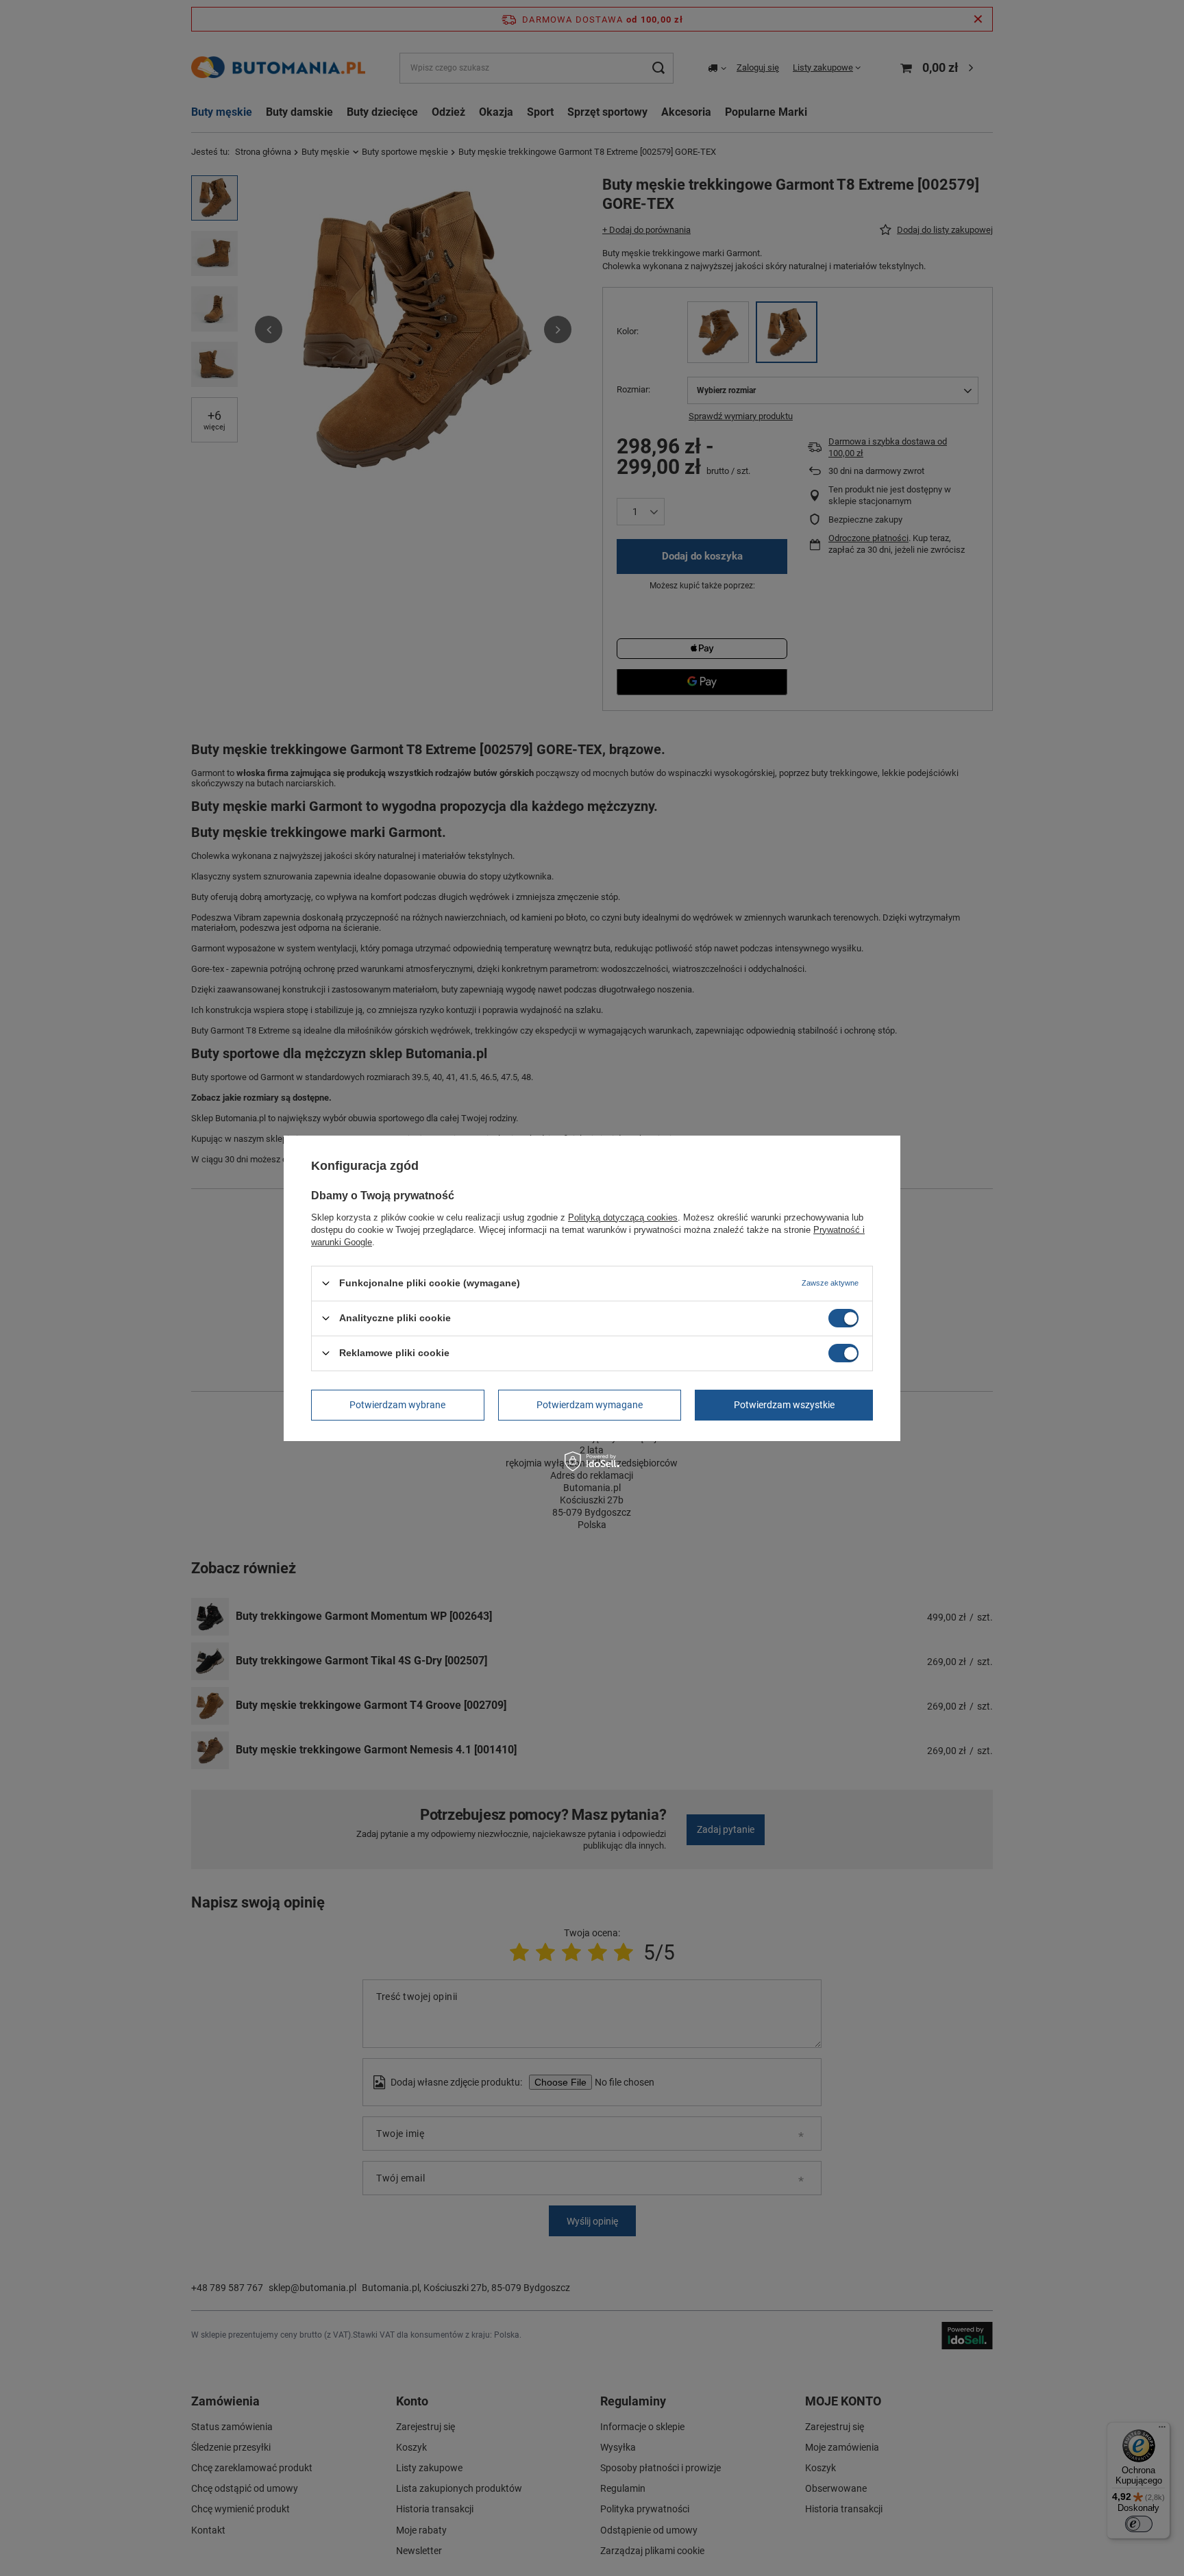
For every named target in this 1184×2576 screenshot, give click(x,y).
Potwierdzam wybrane (397, 1405)
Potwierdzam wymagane (590, 1405)
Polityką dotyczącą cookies (623, 1217)
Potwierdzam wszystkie (784, 1405)
